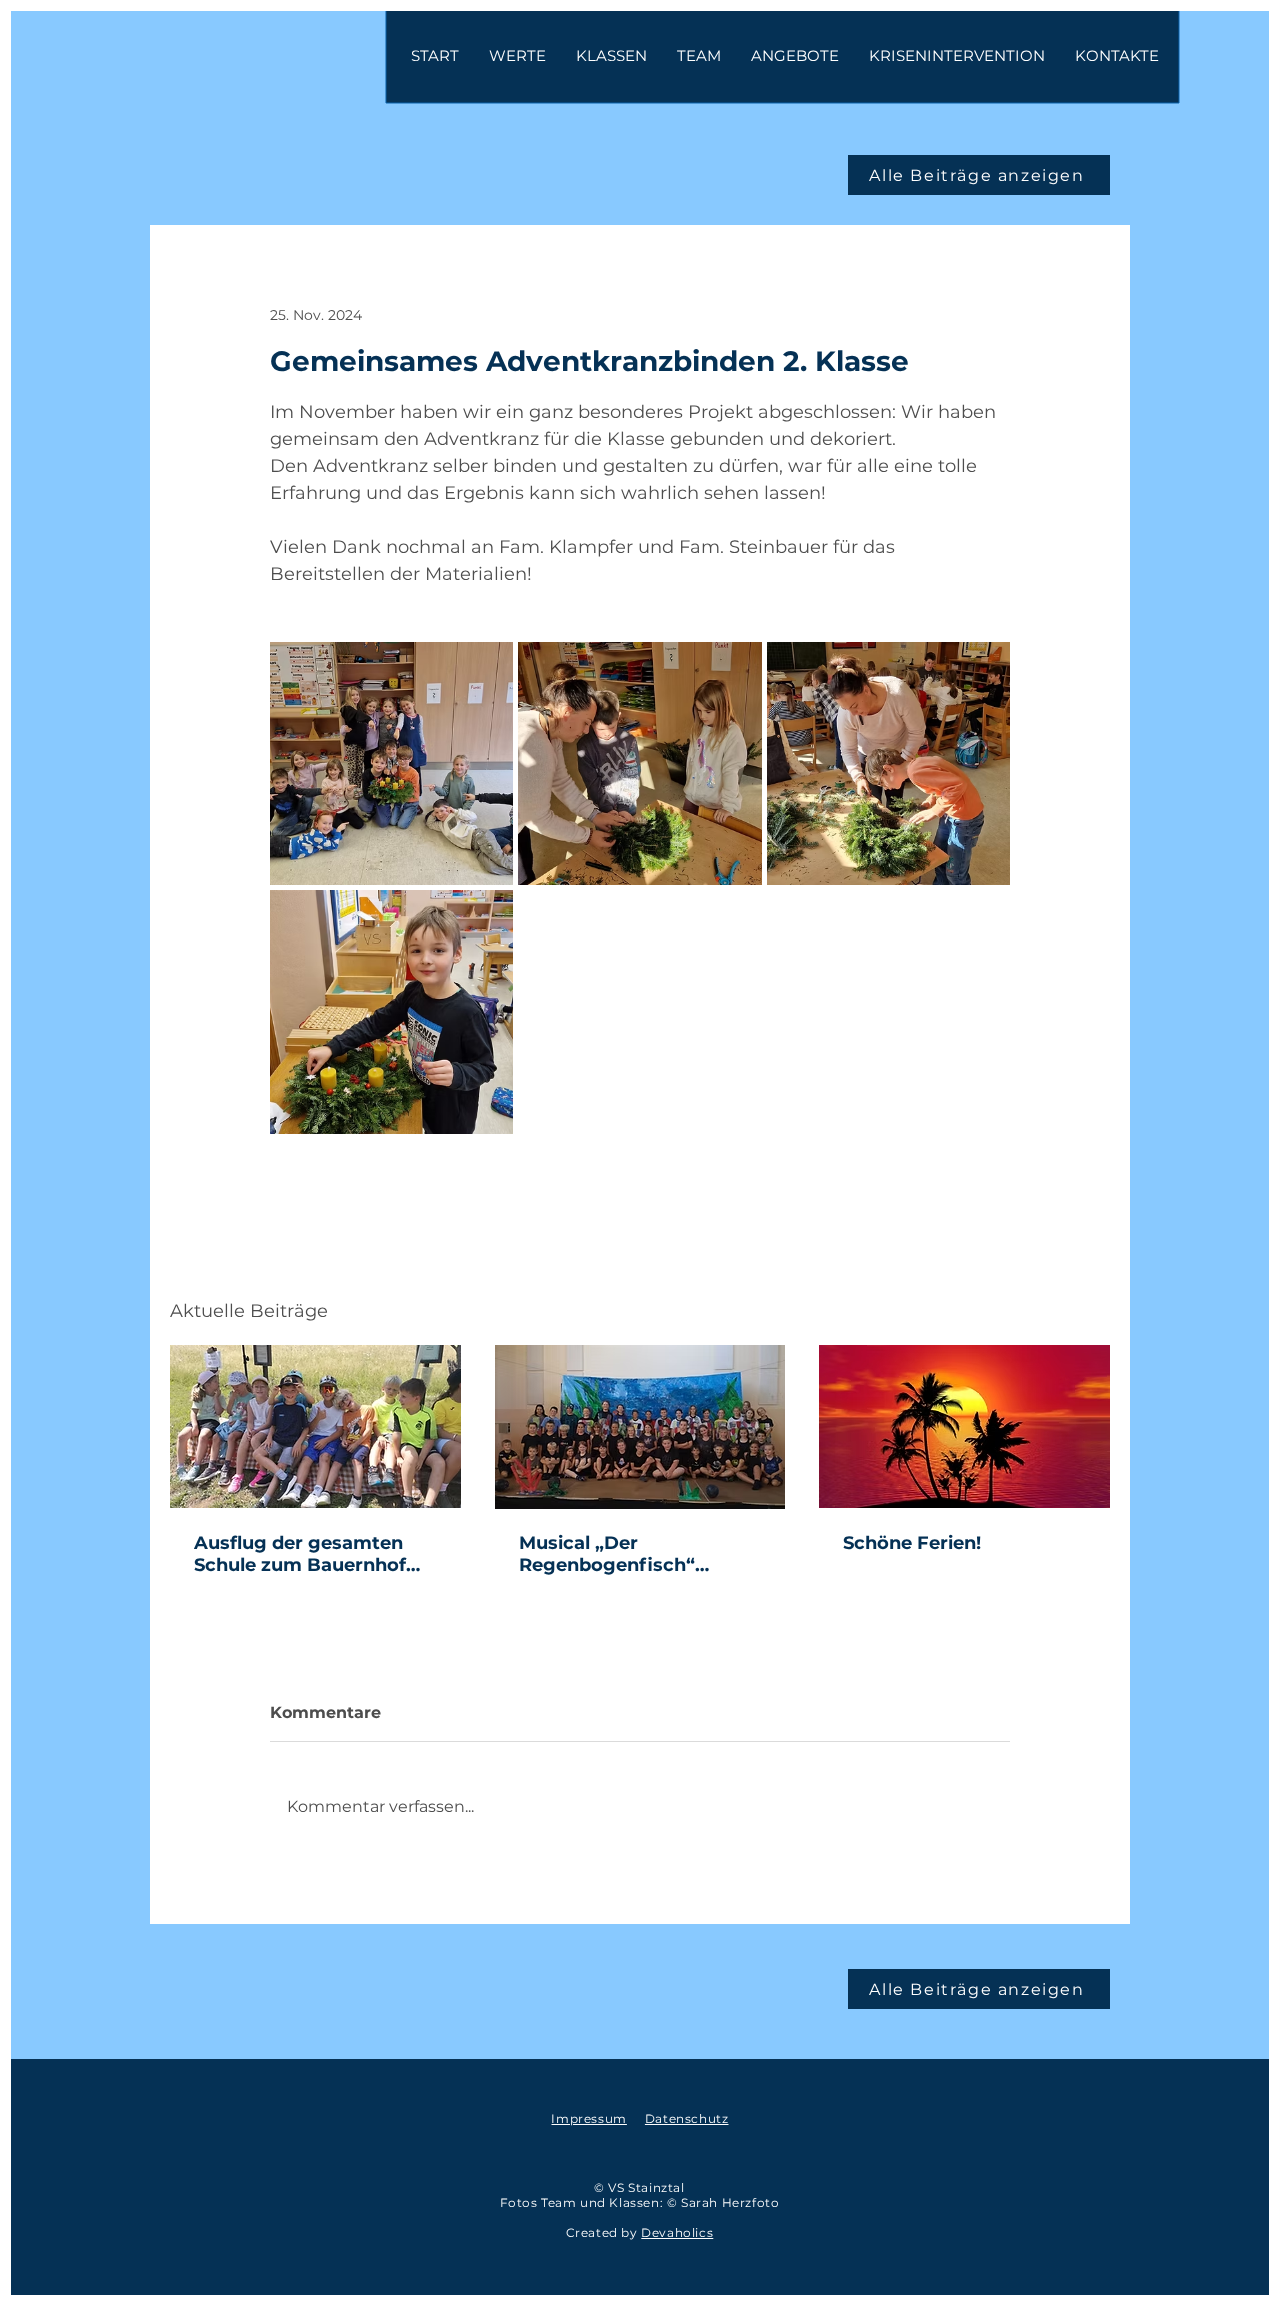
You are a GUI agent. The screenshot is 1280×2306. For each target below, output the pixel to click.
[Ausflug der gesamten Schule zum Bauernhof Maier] (315, 1426)
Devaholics (677, 2232)
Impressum (588, 2118)
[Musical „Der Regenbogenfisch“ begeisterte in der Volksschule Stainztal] (640, 1427)
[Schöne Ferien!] (964, 1426)
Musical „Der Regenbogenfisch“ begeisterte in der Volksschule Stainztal (618, 1554)
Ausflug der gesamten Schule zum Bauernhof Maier (300, 1554)
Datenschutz (687, 2118)
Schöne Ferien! (912, 1543)
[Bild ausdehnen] (391, 763)
